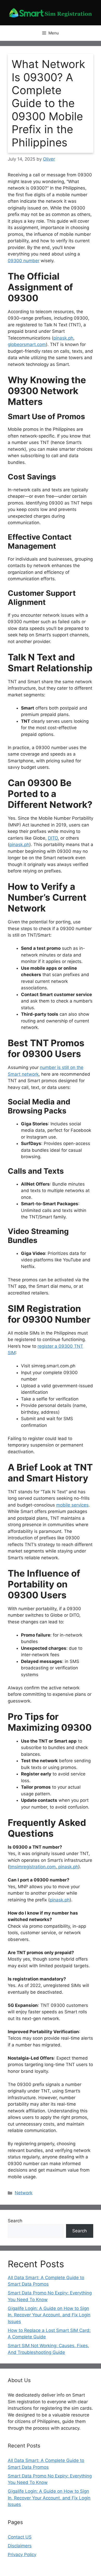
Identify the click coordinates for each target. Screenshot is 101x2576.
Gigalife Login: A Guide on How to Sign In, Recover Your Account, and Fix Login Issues (49, 2315)
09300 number (24, 261)
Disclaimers (20, 2546)
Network (24, 2193)
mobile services (72, 1505)
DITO (53, 838)
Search (15, 2221)
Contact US (20, 2537)
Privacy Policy (22, 2555)
